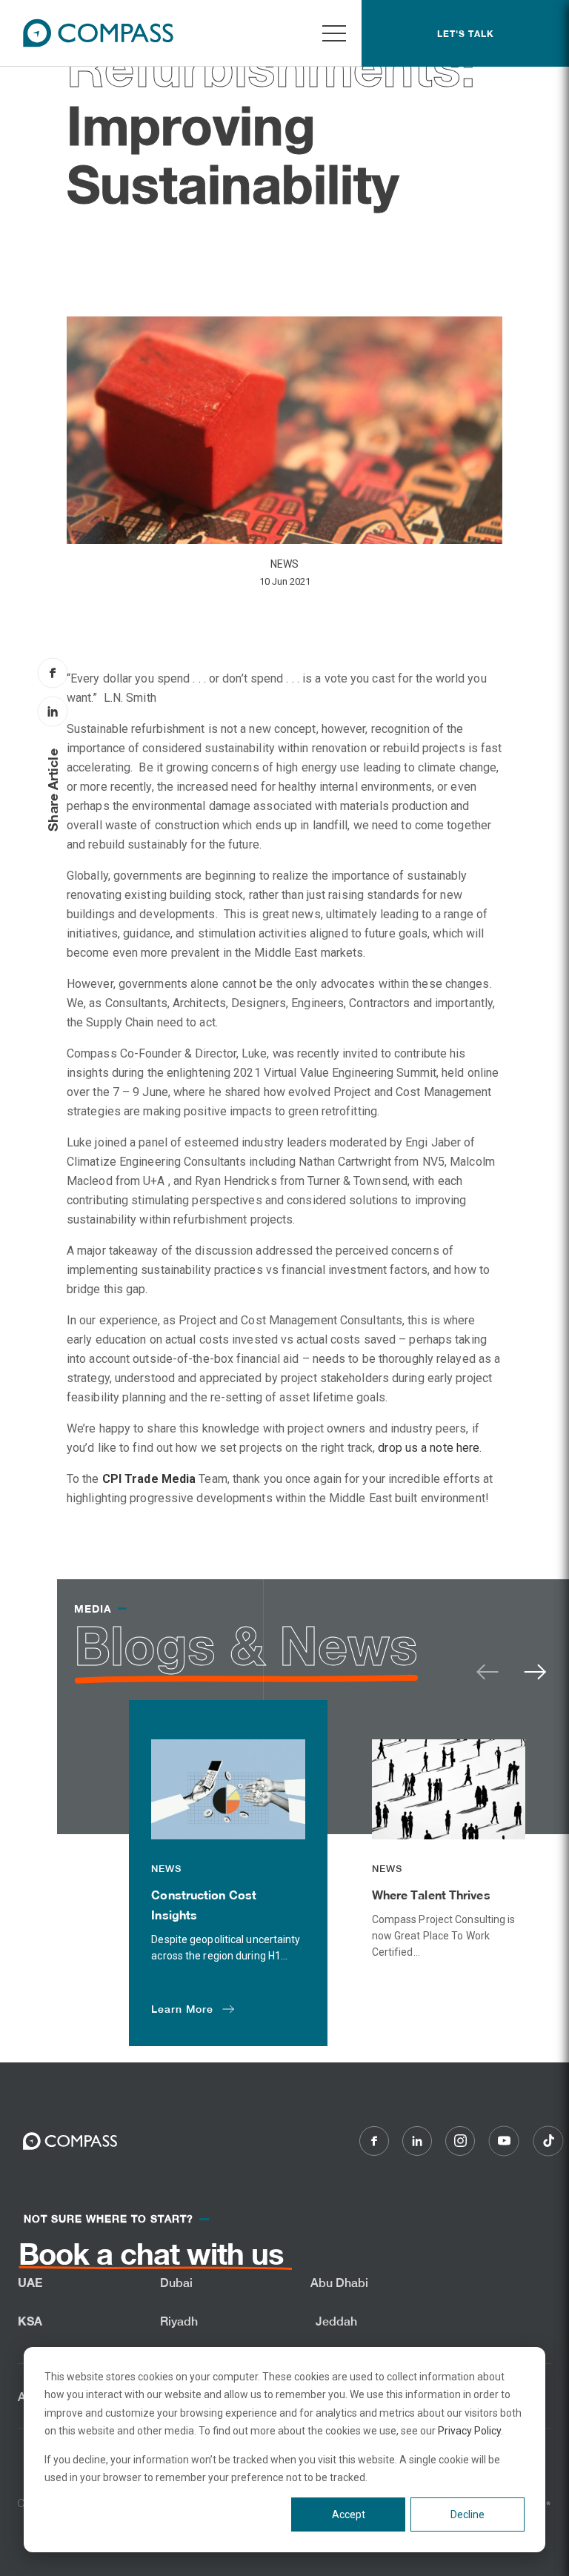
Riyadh (179, 2321)
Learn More (182, 2009)
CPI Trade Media (149, 1479)
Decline (467, 2514)
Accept (349, 2514)
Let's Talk (466, 34)
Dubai (177, 2283)
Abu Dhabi (340, 2283)
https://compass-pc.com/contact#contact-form (114, 2266)
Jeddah (337, 2321)
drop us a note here (429, 1448)
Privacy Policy (469, 2431)
